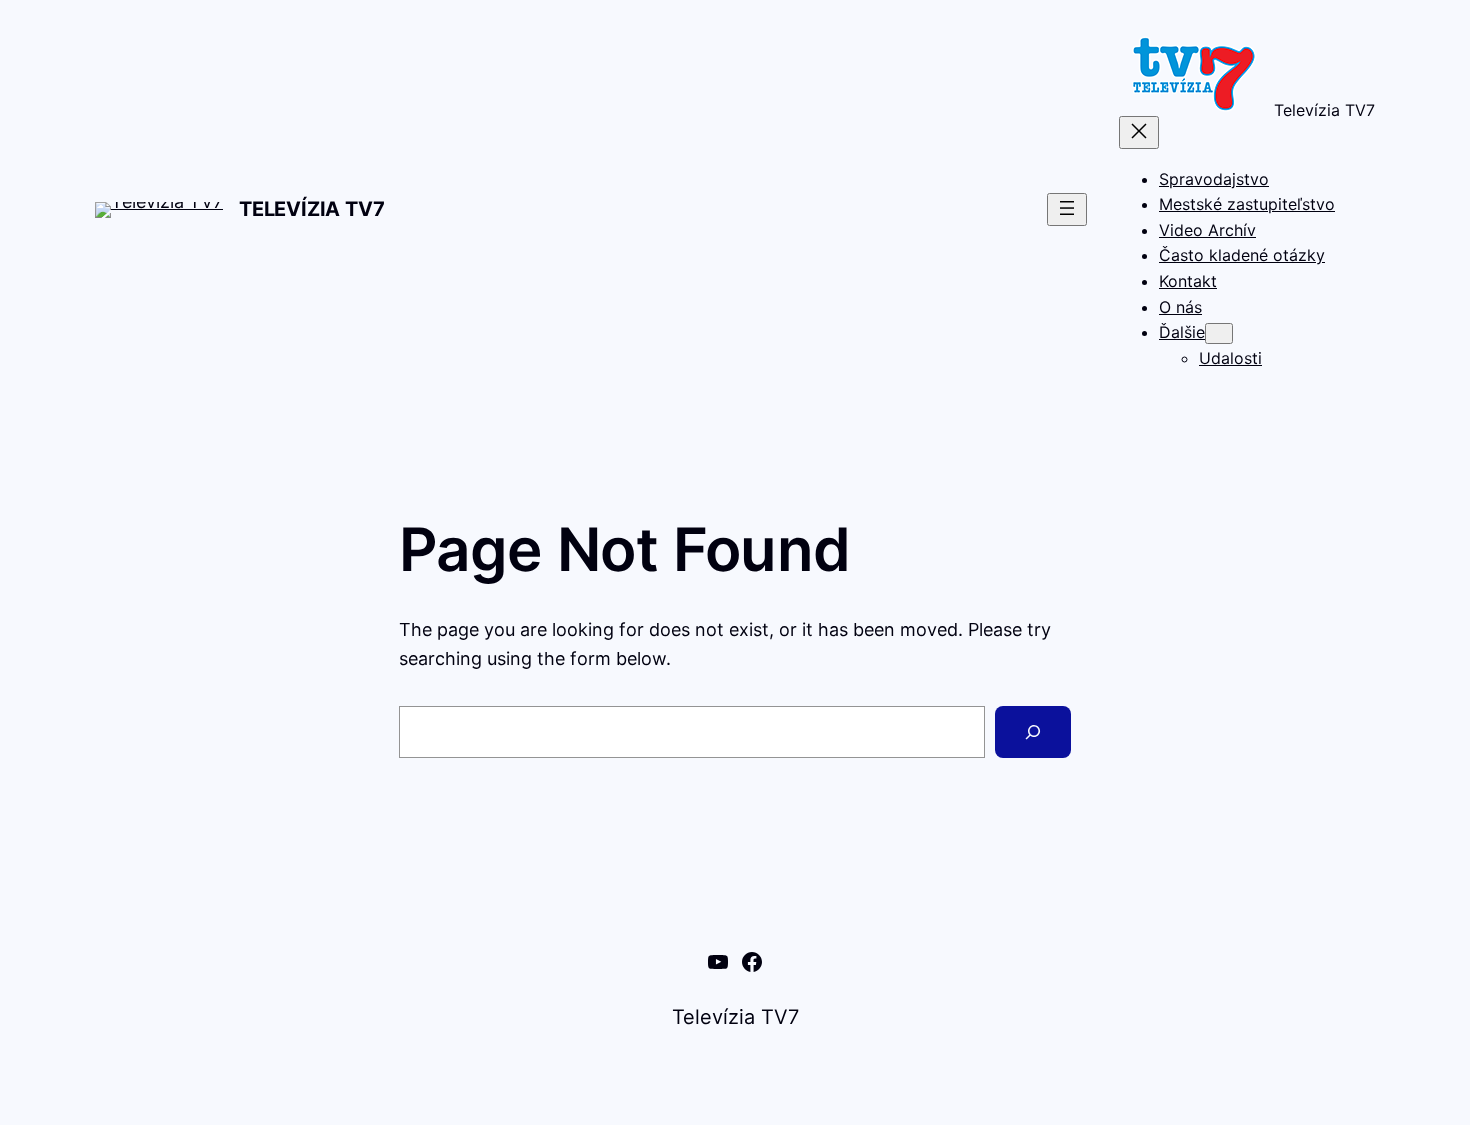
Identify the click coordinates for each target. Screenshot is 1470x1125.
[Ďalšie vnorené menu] (1219, 333)
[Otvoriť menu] (1067, 209)
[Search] (1033, 732)
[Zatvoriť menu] (1139, 132)
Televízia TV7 (311, 209)
